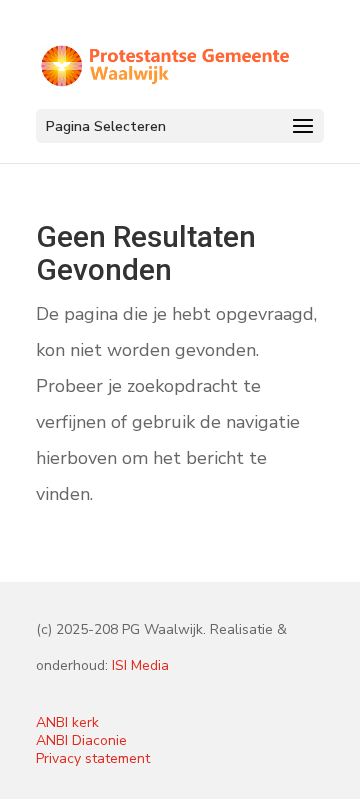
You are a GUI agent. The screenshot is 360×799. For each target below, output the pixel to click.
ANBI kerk (67, 722)
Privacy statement (93, 758)
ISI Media (140, 665)
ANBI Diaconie (81, 740)
